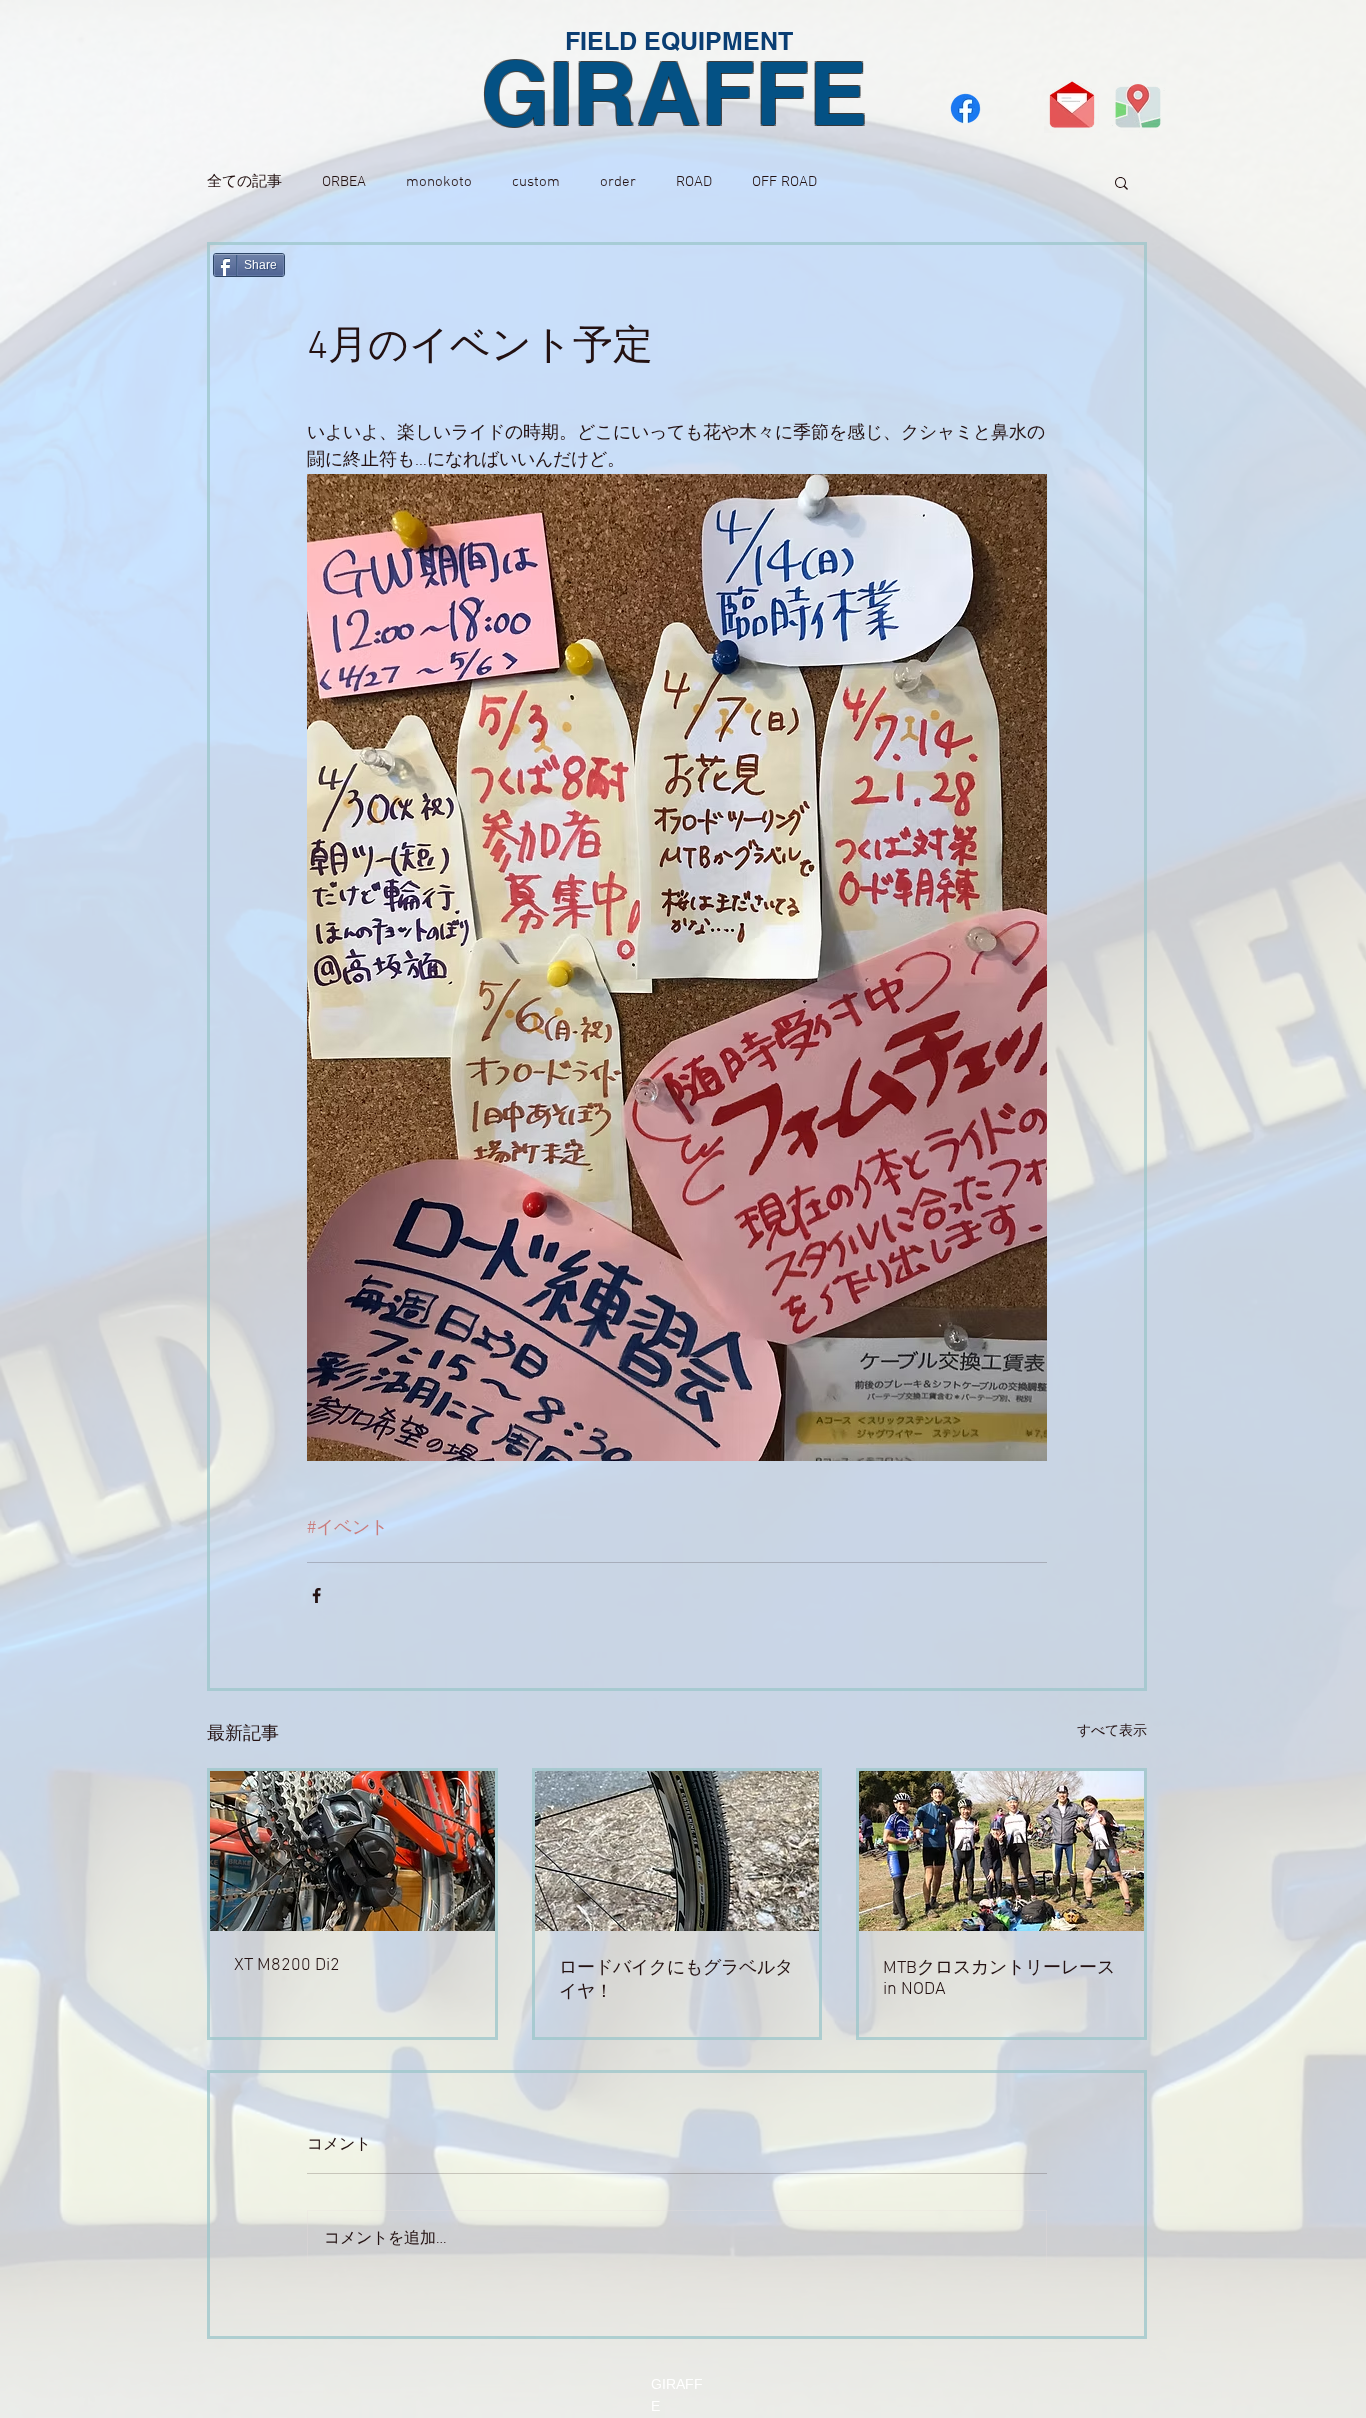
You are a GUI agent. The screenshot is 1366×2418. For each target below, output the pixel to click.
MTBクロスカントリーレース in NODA (999, 1979)
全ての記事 (244, 182)
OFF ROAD (784, 182)
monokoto (439, 182)
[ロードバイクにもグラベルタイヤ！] (677, 1851)
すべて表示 (1112, 1731)
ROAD (694, 182)
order (618, 182)
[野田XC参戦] (1001, 1851)
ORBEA (344, 182)
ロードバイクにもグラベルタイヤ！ (676, 1980)
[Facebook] (965, 108)
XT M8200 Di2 (287, 1965)
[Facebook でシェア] (316, 1595)
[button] (1121, 182)
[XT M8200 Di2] (352, 1851)
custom (536, 182)
